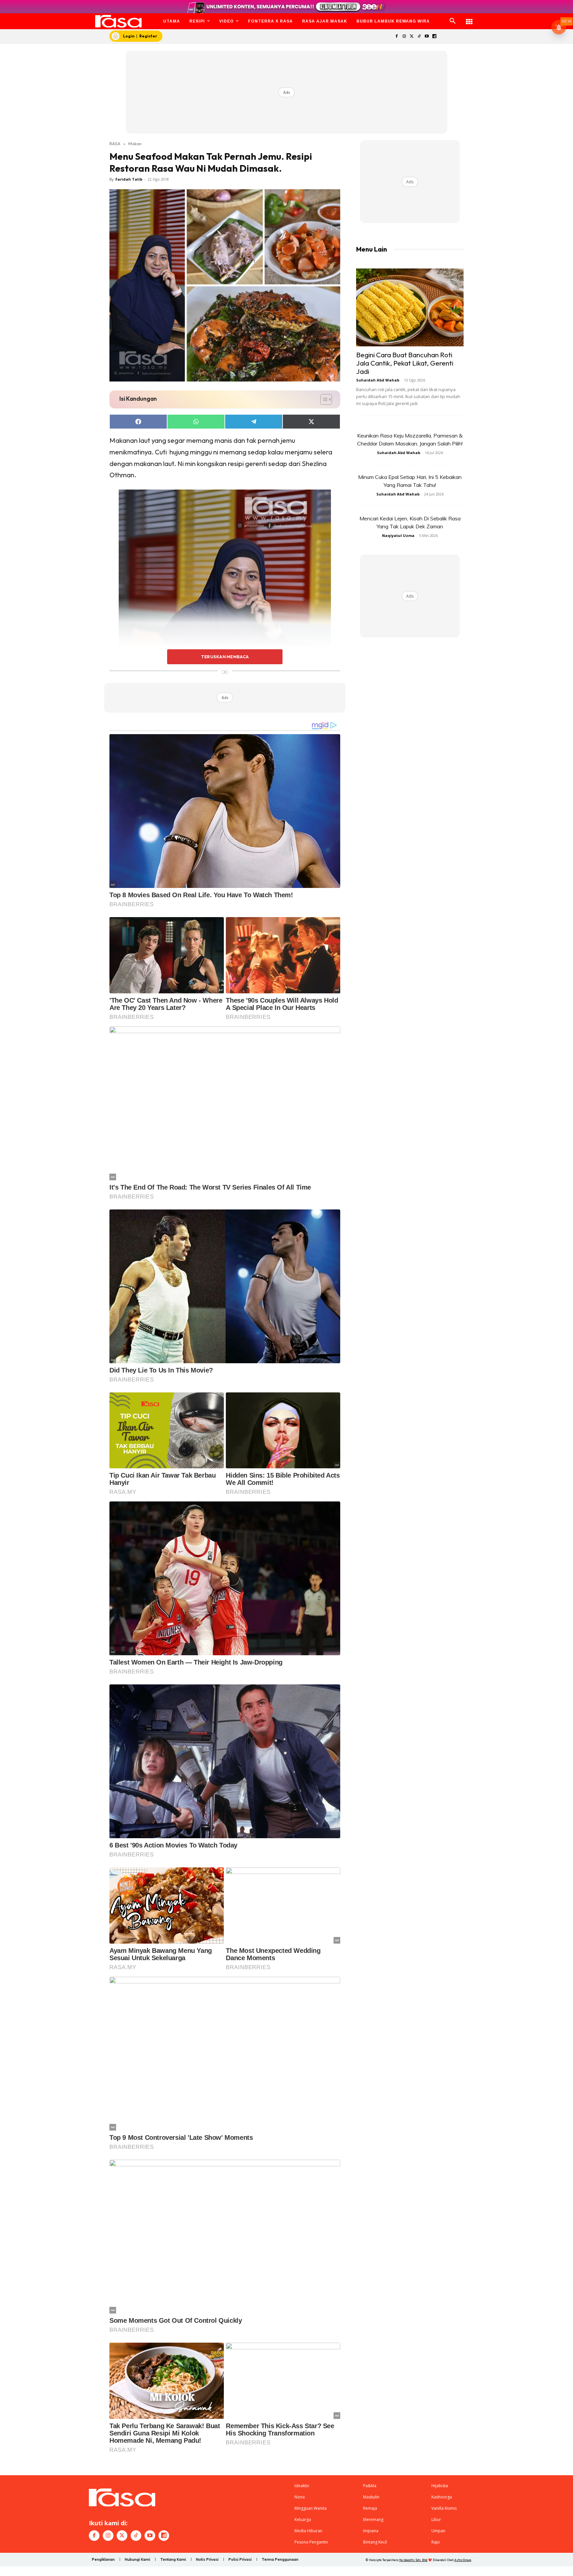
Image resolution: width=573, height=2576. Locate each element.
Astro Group (463, 2560)
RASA (115, 144)
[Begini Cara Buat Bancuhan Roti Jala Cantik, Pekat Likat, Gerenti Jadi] (410, 307)
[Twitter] (412, 37)
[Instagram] (404, 37)
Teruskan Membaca (225, 657)
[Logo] (119, 21)
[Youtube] (427, 37)
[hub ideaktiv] (469, 18)
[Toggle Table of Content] (323, 399)
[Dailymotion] (434, 37)
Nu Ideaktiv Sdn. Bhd (413, 2560)
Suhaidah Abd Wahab (378, 380)
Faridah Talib (129, 179)
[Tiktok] (419, 37)
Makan (135, 144)
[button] (453, 21)
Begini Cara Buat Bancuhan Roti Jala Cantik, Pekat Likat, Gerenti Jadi (405, 363)
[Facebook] (396, 37)
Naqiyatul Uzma (398, 535)
